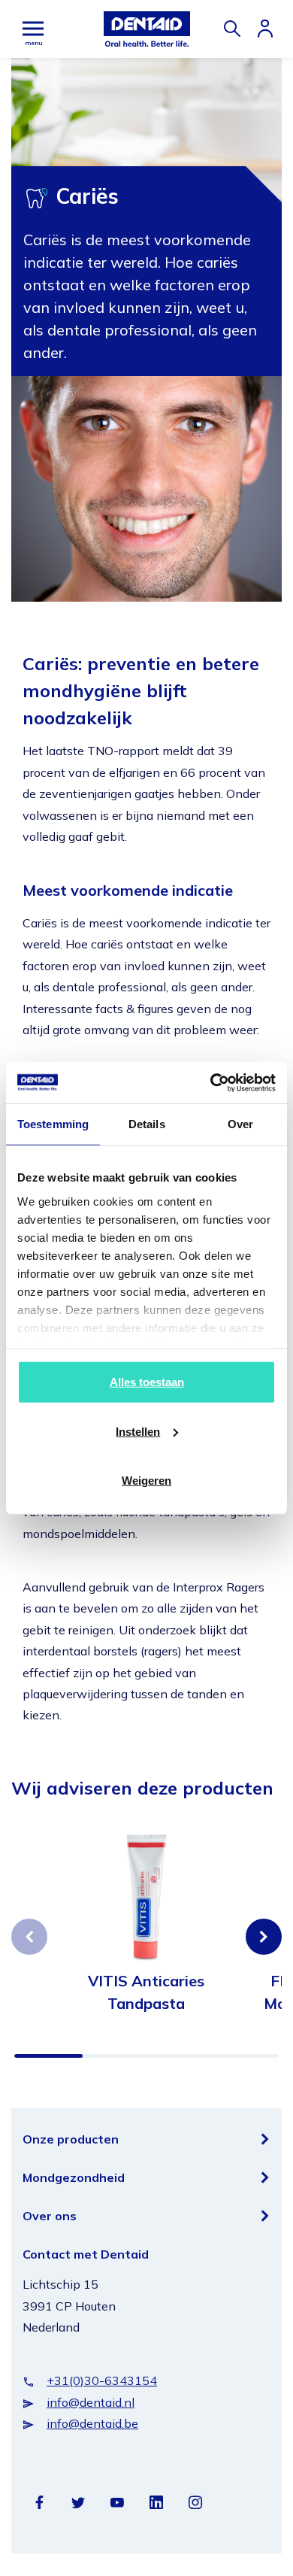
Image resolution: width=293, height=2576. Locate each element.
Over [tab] (240, 1124)
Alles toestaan (147, 1382)
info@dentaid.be (92, 2423)
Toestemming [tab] (53, 1124)
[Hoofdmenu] (33, 29)
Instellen (138, 1431)
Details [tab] (147, 1124)
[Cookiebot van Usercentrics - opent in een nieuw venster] (211, 1082)
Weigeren (146, 1481)
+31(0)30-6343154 (102, 2380)
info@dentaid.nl (91, 2402)
